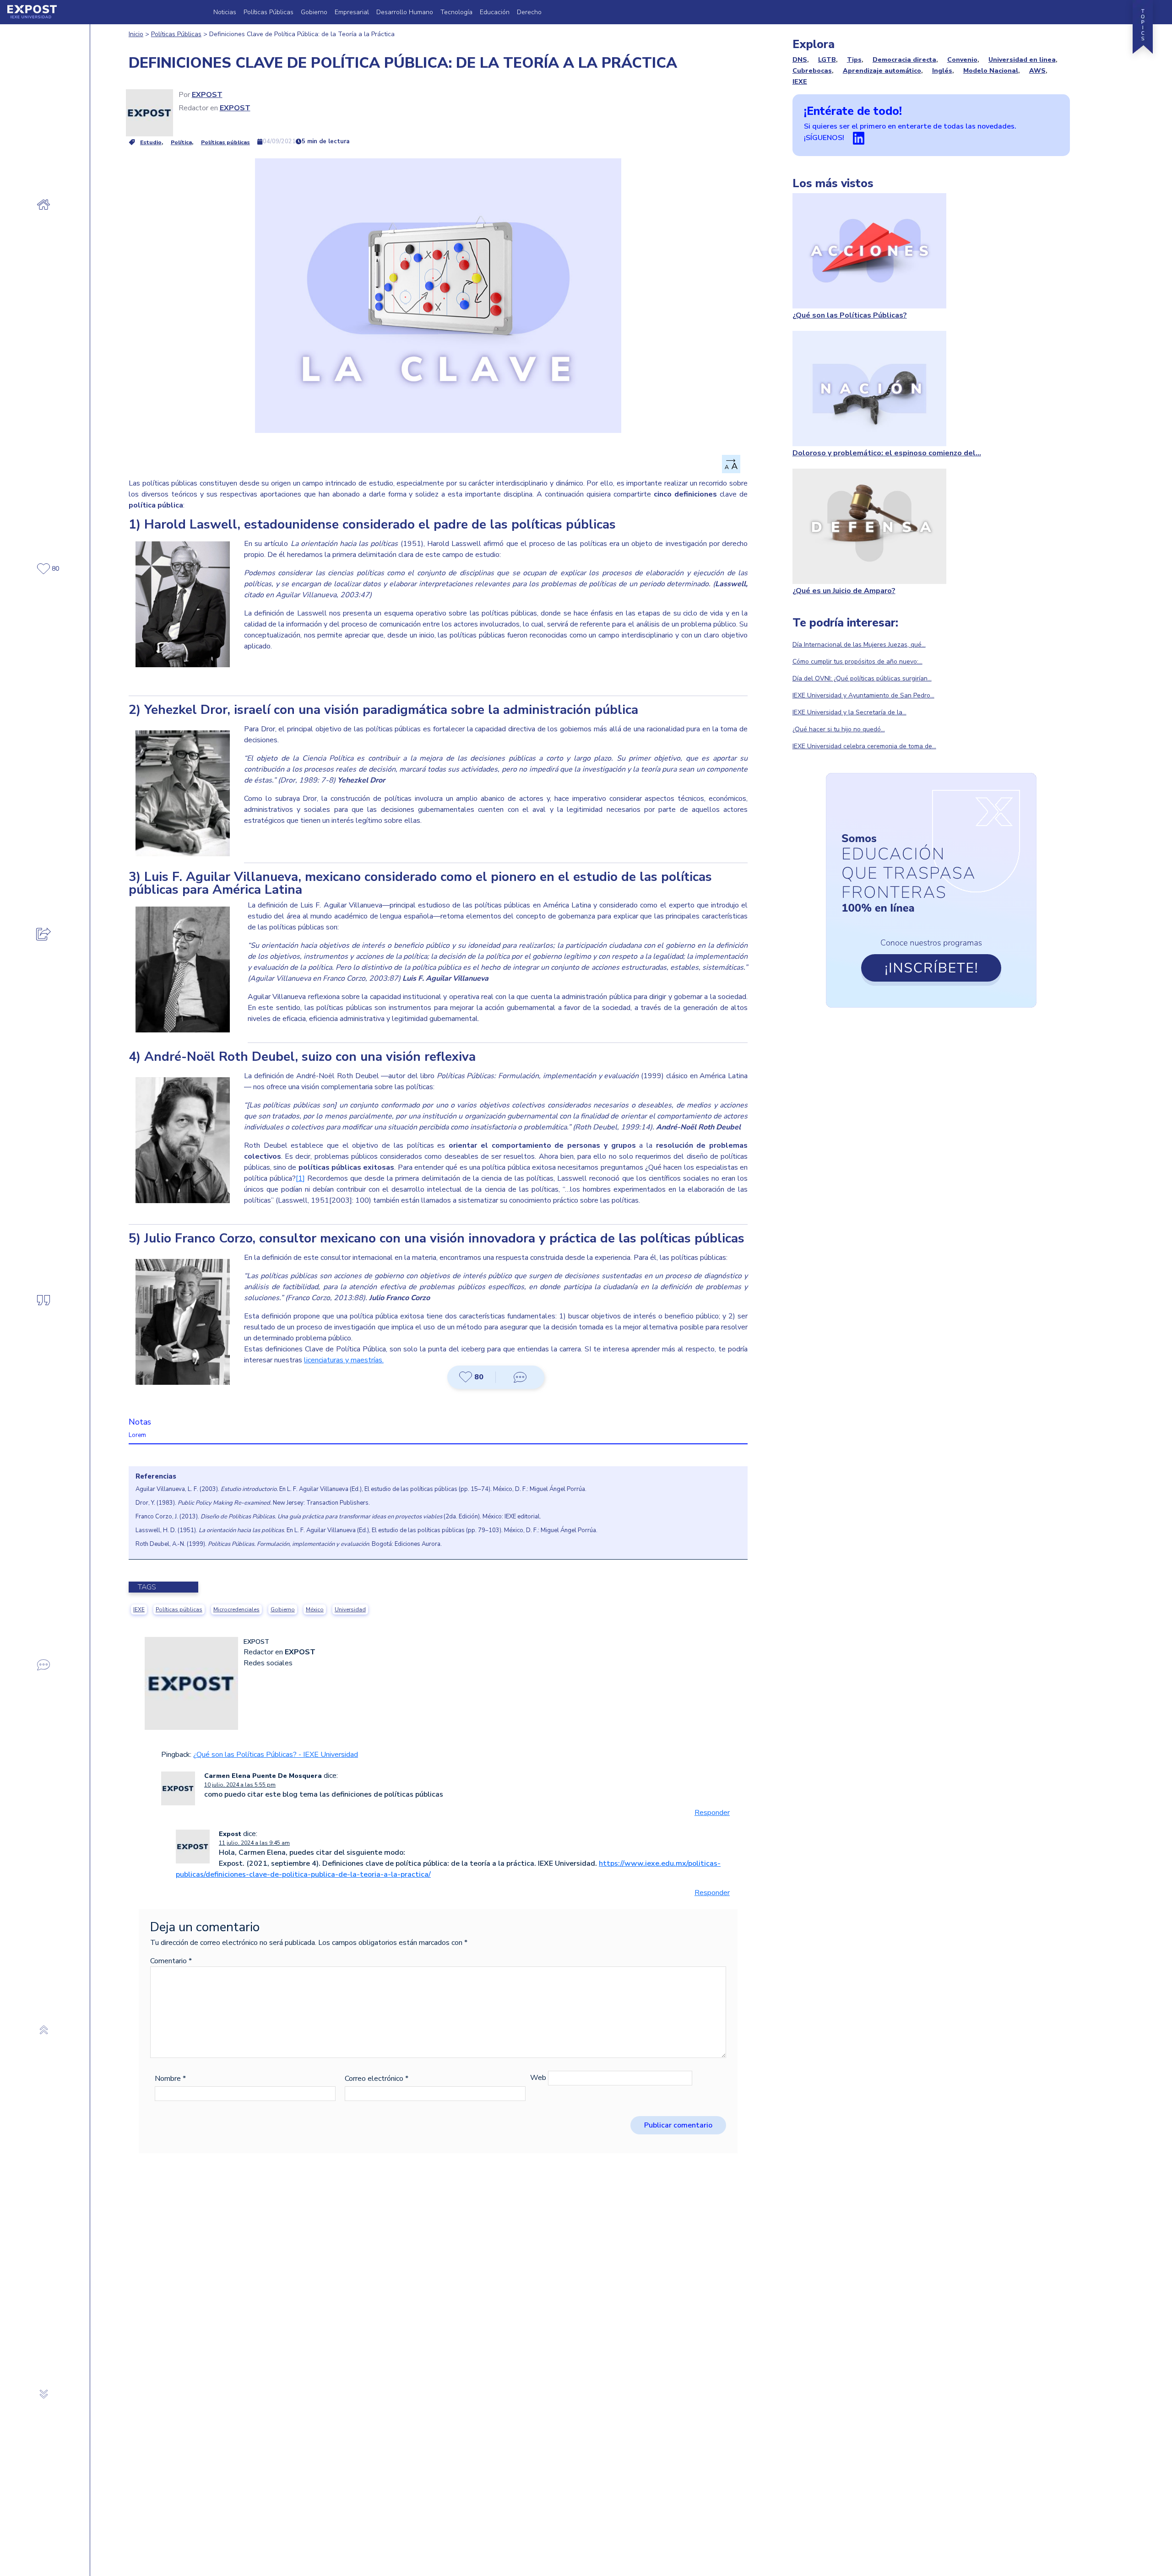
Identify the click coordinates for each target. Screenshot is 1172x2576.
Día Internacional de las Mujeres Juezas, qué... (859, 645)
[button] (472, 1377)
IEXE (139, 1609)
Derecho (529, 12)
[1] (300, 1178)
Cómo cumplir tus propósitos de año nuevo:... (857, 662)
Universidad (350, 1609)
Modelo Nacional (991, 71)
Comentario (171, 1961)
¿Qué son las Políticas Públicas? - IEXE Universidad (276, 1755)
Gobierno (314, 12)
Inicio (136, 34)
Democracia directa (904, 60)
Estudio (151, 142)
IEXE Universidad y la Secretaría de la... (849, 712)
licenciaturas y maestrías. (344, 1360)
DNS (800, 60)
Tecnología (456, 12)
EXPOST (235, 108)
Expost (207, 95)
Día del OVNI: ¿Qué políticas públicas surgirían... (862, 678)
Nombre (170, 2079)
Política (181, 142)
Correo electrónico (377, 2079)
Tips (854, 60)
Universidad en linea (1022, 60)
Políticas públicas (225, 142)
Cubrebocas (812, 71)
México (315, 1609)
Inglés (942, 71)
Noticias (225, 12)
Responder (712, 1813)
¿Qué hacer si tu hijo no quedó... (839, 729)
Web (538, 2078)
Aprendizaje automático (882, 71)
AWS (1037, 71)
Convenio (962, 60)
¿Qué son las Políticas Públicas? (850, 315)
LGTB (827, 60)
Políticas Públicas (269, 12)
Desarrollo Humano (405, 12)
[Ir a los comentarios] (520, 1377)
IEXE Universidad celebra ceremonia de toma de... (864, 746)
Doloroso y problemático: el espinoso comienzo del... (887, 453)
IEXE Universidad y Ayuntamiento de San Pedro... (863, 695)
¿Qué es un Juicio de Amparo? (844, 591)
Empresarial (352, 12)
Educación (495, 12)
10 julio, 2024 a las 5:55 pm (240, 1785)
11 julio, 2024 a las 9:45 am (254, 1843)
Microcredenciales (236, 1609)
